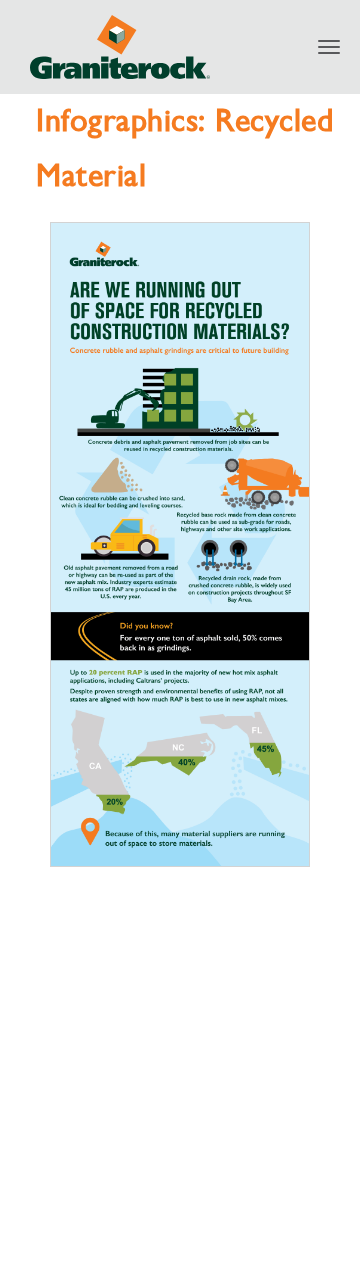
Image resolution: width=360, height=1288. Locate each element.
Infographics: (125, 120)
